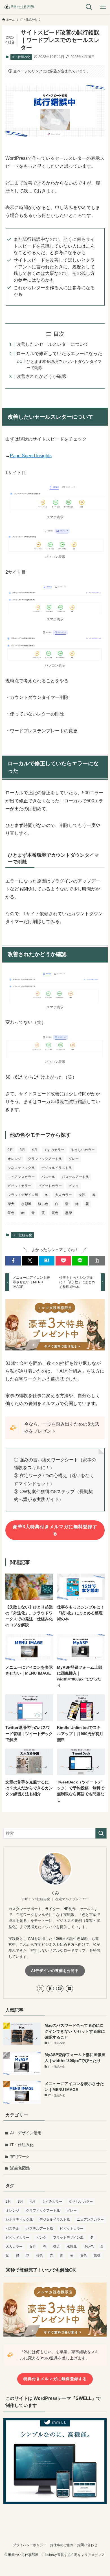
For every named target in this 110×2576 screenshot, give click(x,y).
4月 (35, 1150)
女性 (82, 1195)
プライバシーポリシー (30, 2545)
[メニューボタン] (103, 7)
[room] (50, 1989)
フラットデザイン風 (23, 1195)
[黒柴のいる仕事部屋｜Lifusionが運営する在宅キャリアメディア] (19, 7)
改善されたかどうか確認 (41, 376)
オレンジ (14, 1159)
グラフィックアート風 (45, 1159)
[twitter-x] (41, 1989)
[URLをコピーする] (97, 1261)
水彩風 (26, 1204)
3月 (22, 1150)
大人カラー (63, 1195)
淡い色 (43, 1204)
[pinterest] (60, 1989)
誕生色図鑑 (20, 2168)
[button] (13, 1261)
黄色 (55, 1213)
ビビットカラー (19, 1186)
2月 (10, 1150)
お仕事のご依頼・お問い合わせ (74, 2545)
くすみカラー (54, 1150)
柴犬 (11, 1204)
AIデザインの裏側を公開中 (55, 1971)
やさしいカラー (83, 1150)
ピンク (74, 1186)
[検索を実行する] (101, 1833)
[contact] (69, 1989)
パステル (48, 1177)
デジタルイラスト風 (57, 1168)
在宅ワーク (20, 2157)
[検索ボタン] (89, 7)
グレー (74, 1159)
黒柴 (69, 1213)
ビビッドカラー (50, 1186)
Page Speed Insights (31, 456)
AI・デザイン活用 (26, 2133)
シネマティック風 (21, 1168)
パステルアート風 (75, 1177)
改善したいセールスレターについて (52, 344)
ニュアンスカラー (21, 1177)
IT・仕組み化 (21, 57)
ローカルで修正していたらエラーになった (59, 354)
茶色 (11, 1213)
